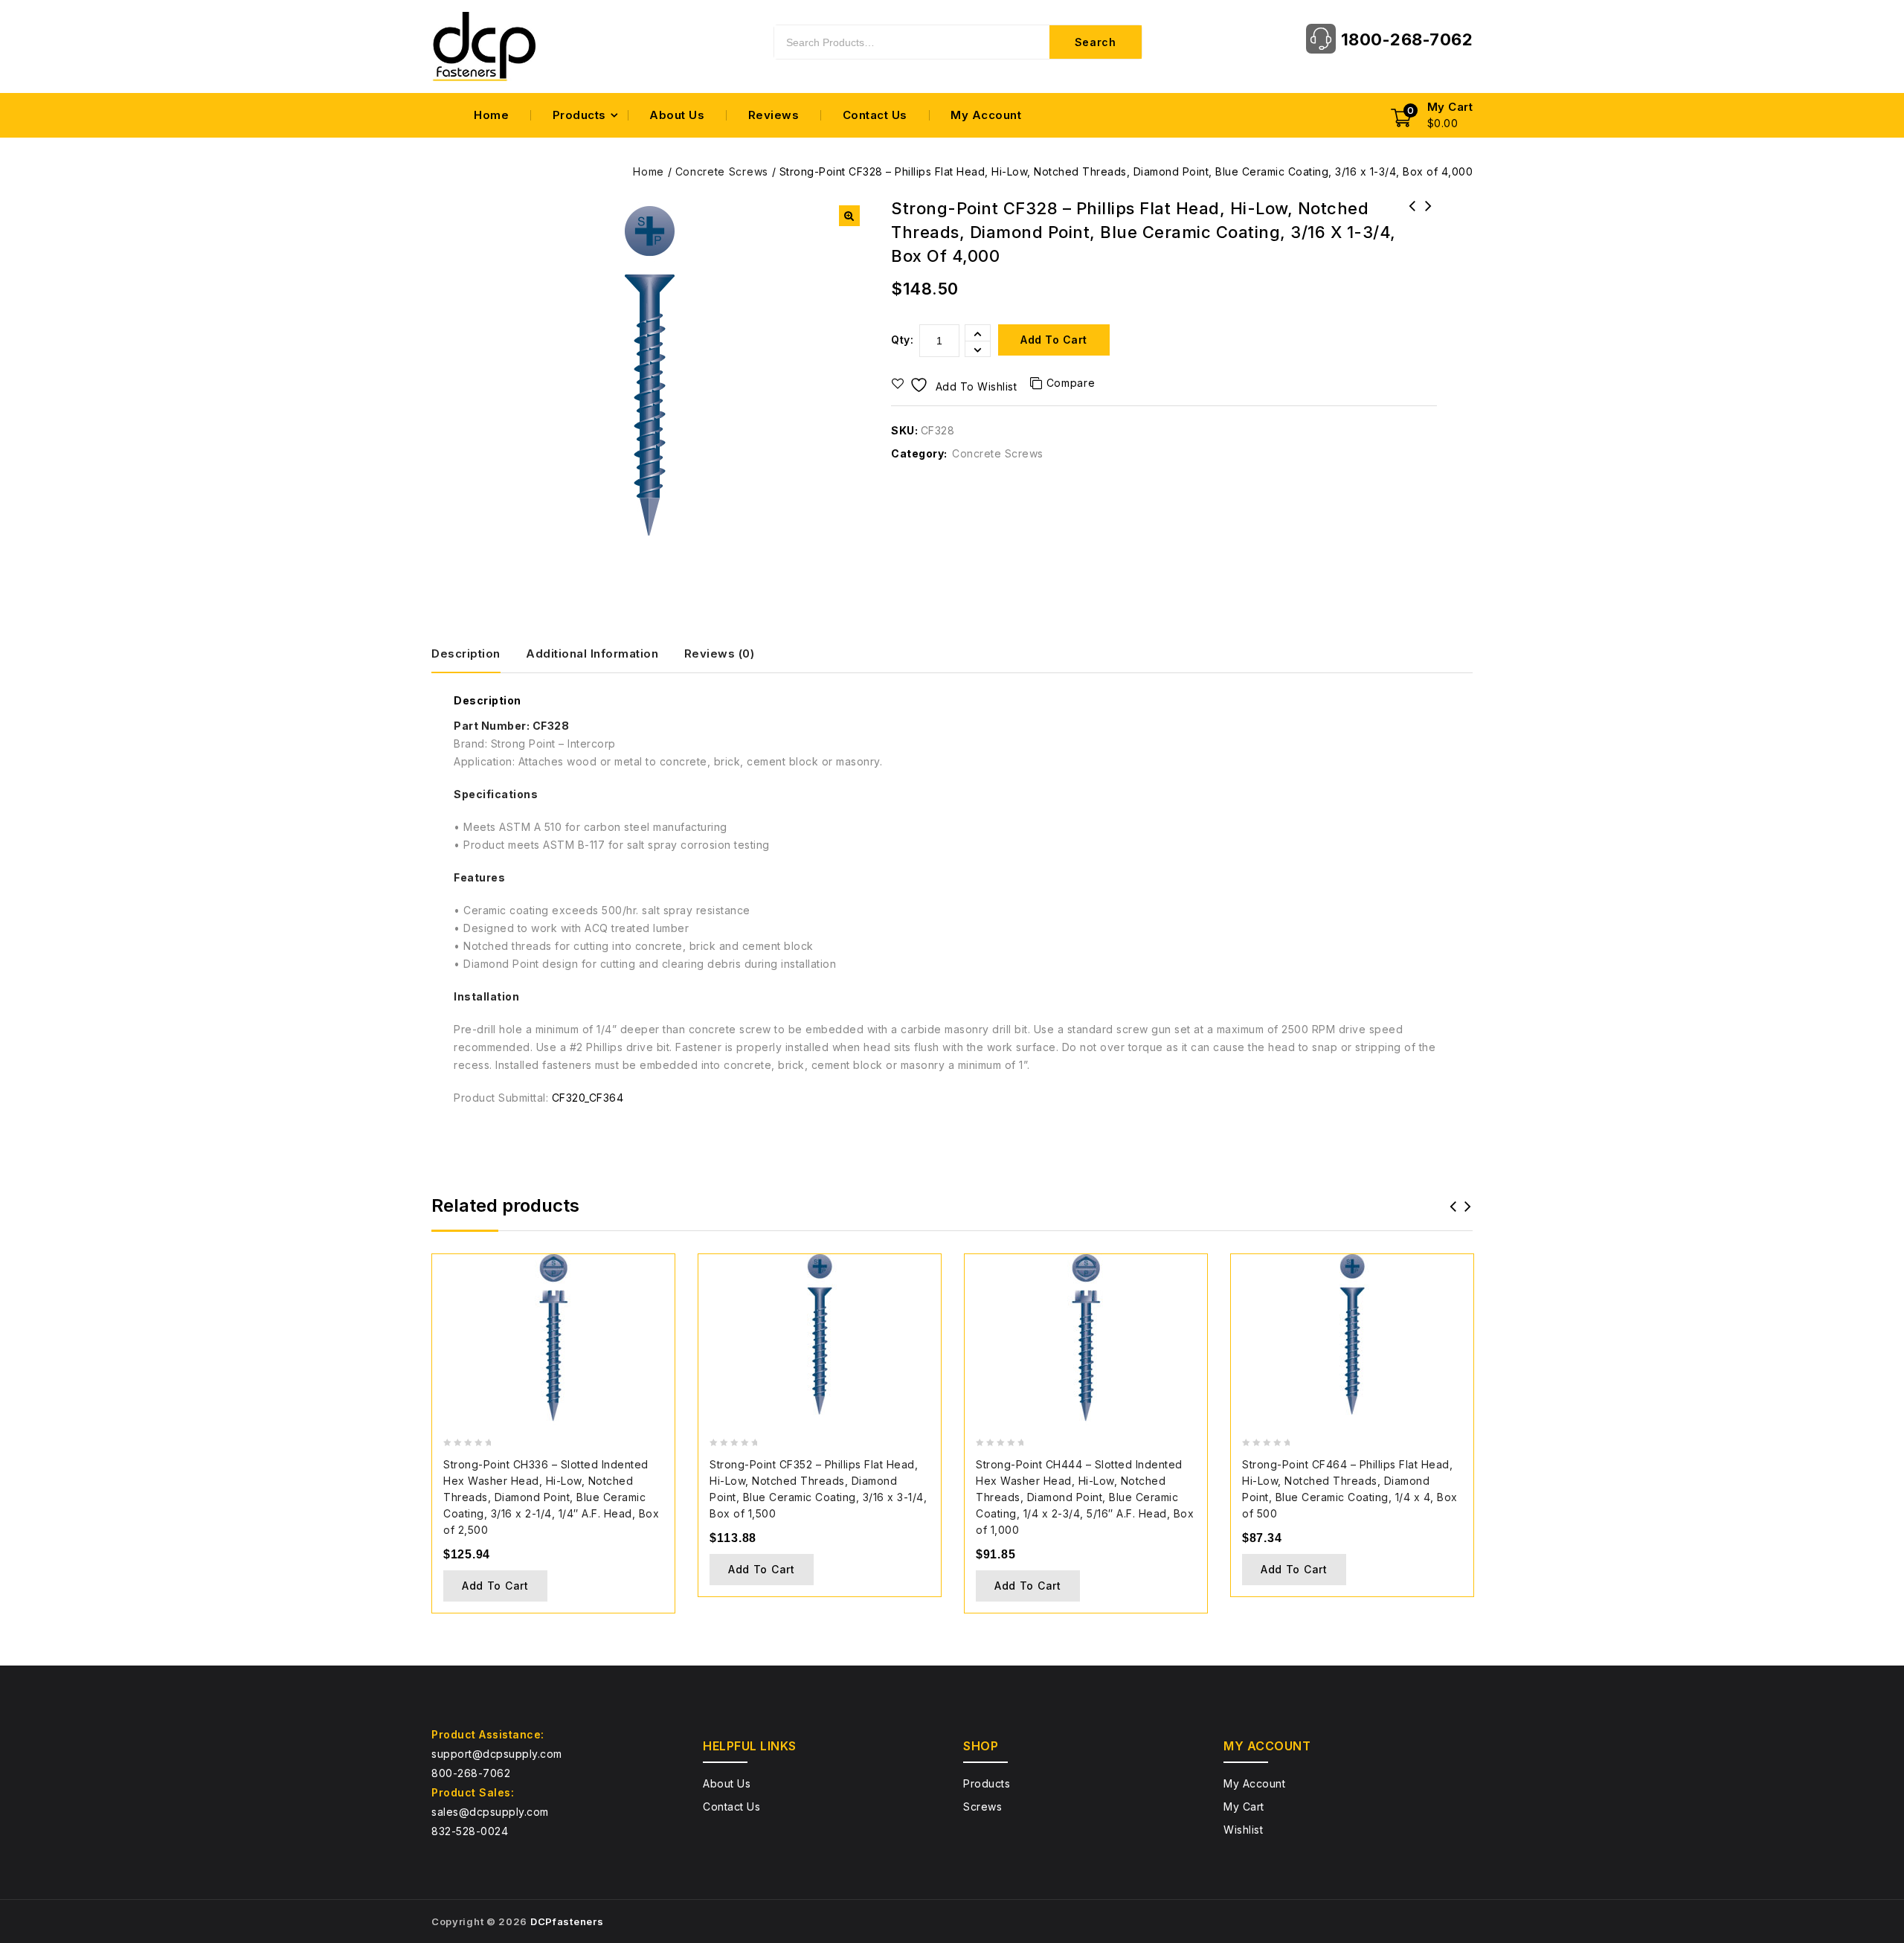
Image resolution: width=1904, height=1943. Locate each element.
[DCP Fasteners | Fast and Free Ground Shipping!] (483, 46)
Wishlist (1243, 1830)
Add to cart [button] (495, 1586)
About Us (677, 115)
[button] (849, 216)
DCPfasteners (567, 1921)
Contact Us (875, 115)
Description (466, 653)
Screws (982, 1806)
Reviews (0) (720, 653)
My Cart (1244, 1806)
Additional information (592, 653)
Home (491, 115)
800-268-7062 (471, 1773)
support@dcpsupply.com (497, 1754)
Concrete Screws (722, 171)
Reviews (774, 115)
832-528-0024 (470, 1831)
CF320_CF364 (588, 1098)
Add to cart (1054, 340)
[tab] (477, 654)
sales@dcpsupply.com (490, 1812)
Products (579, 115)
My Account (986, 115)
